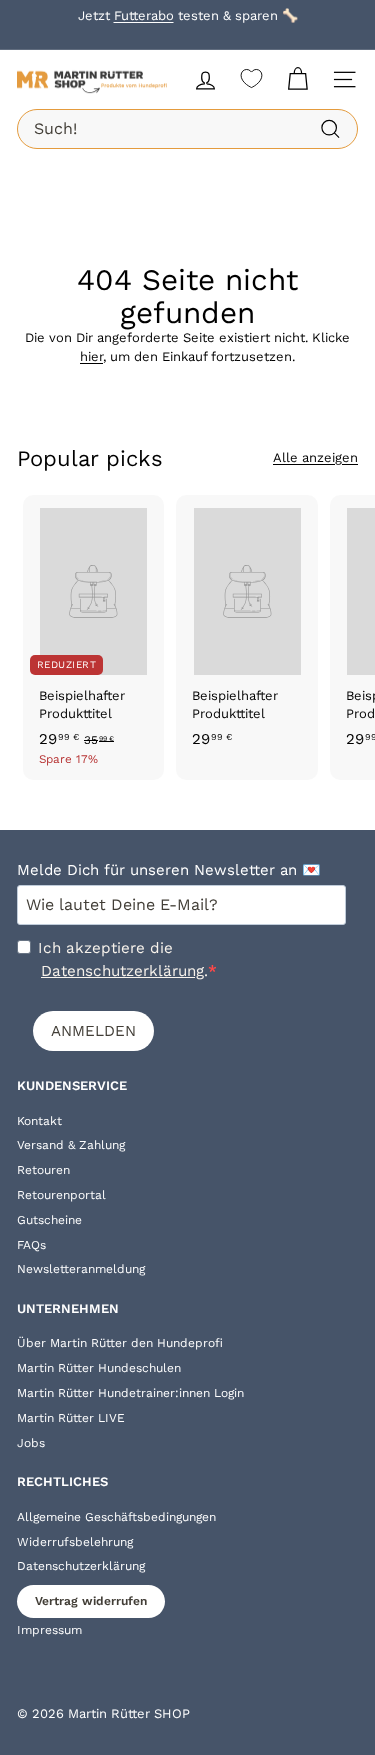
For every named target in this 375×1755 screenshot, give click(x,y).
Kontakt (39, 1121)
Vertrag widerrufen (91, 1601)
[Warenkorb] (297, 79)
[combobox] (187, 129)
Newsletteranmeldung (81, 1269)
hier (91, 356)
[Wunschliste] (251, 78)
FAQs (31, 1245)
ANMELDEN (93, 1031)
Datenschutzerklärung (122, 971)
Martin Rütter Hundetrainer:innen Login (130, 1393)
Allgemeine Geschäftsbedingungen (116, 1517)
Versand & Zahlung (71, 1145)
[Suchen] (330, 129)
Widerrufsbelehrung (75, 1542)
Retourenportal (61, 1195)
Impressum (49, 1630)
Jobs (31, 1443)
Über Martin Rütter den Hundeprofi (120, 1343)
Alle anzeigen (315, 457)
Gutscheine (49, 1220)
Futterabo (144, 15)
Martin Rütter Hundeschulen (99, 1368)
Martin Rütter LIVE (71, 1418)
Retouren (43, 1170)
